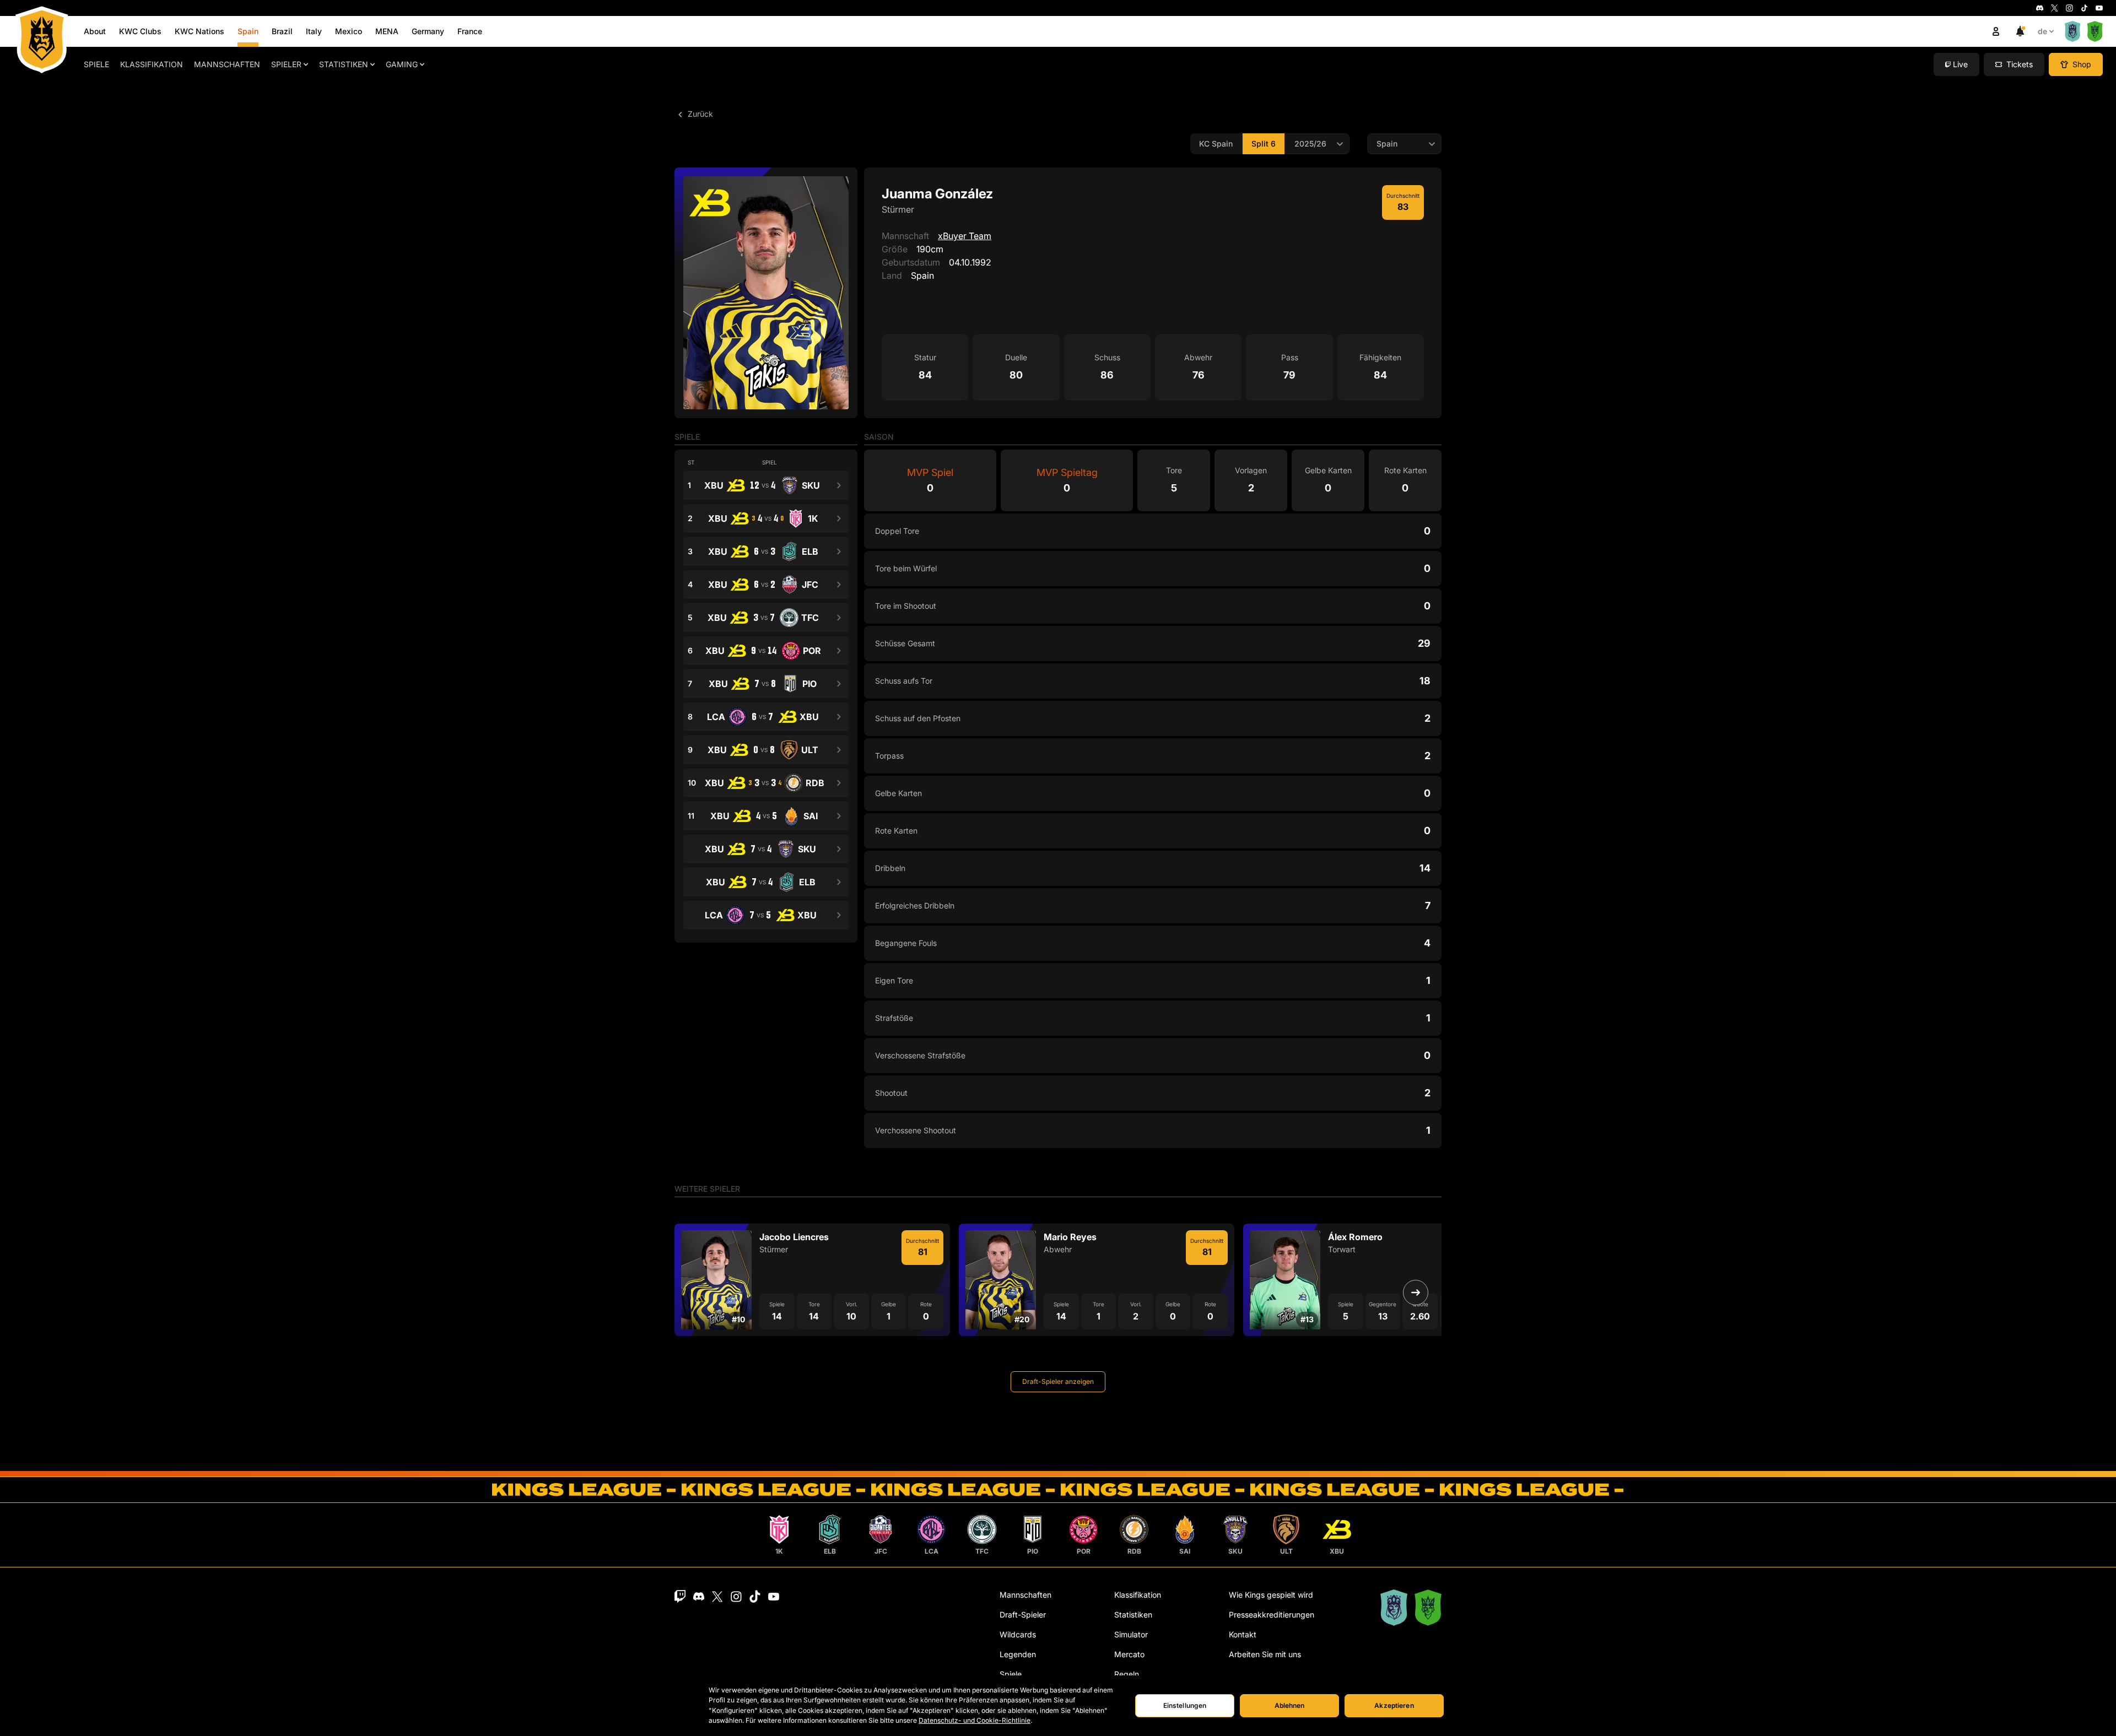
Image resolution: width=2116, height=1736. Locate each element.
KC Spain (1216, 144)
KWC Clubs (140, 31)
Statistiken (344, 64)
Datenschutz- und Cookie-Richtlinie (975, 1720)
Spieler (286, 64)
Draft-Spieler (1023, 1615)
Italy (314, 31)
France (470, 31)
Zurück (699, 114)
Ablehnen (1290, 1705)
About (95, 31)
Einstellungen (1185, 1705)
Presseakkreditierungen (1272, 1615)
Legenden (1018, 1654)
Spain (248, 31)
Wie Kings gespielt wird (1271, 1595)
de (2042, 31)
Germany (428, 31)
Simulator (1131, 1634)
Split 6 (1264, 144)
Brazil (282, 31)
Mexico (349, 31)
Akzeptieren (1394, 1705)
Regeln (1127, 1674)
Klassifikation (152, 64)
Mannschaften (227, 64)
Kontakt (1243, 1634)
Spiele (96, 64)
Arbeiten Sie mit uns (1265, 1654)
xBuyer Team (965, 236)
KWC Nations (199, 31)
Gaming (402, 64)
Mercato (1129, 1654)
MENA (387, 31)
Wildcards (1018, 1634)
